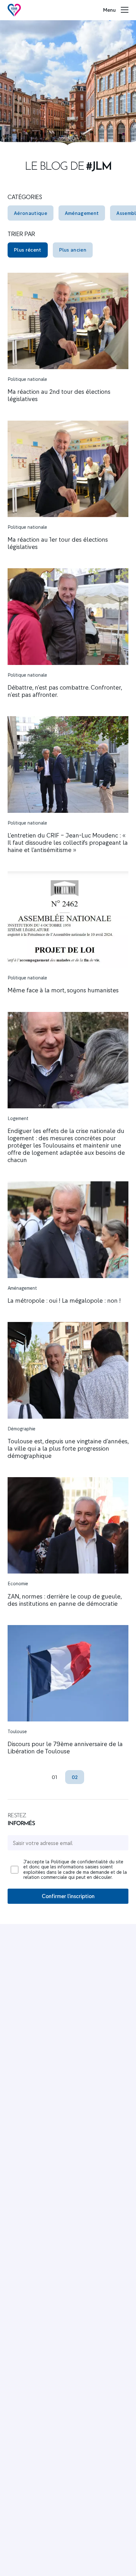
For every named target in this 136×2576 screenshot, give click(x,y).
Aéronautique (31, 213)
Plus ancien (73, 250)
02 (75, 1777)
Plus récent (28, 250)
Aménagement (82, 213)
